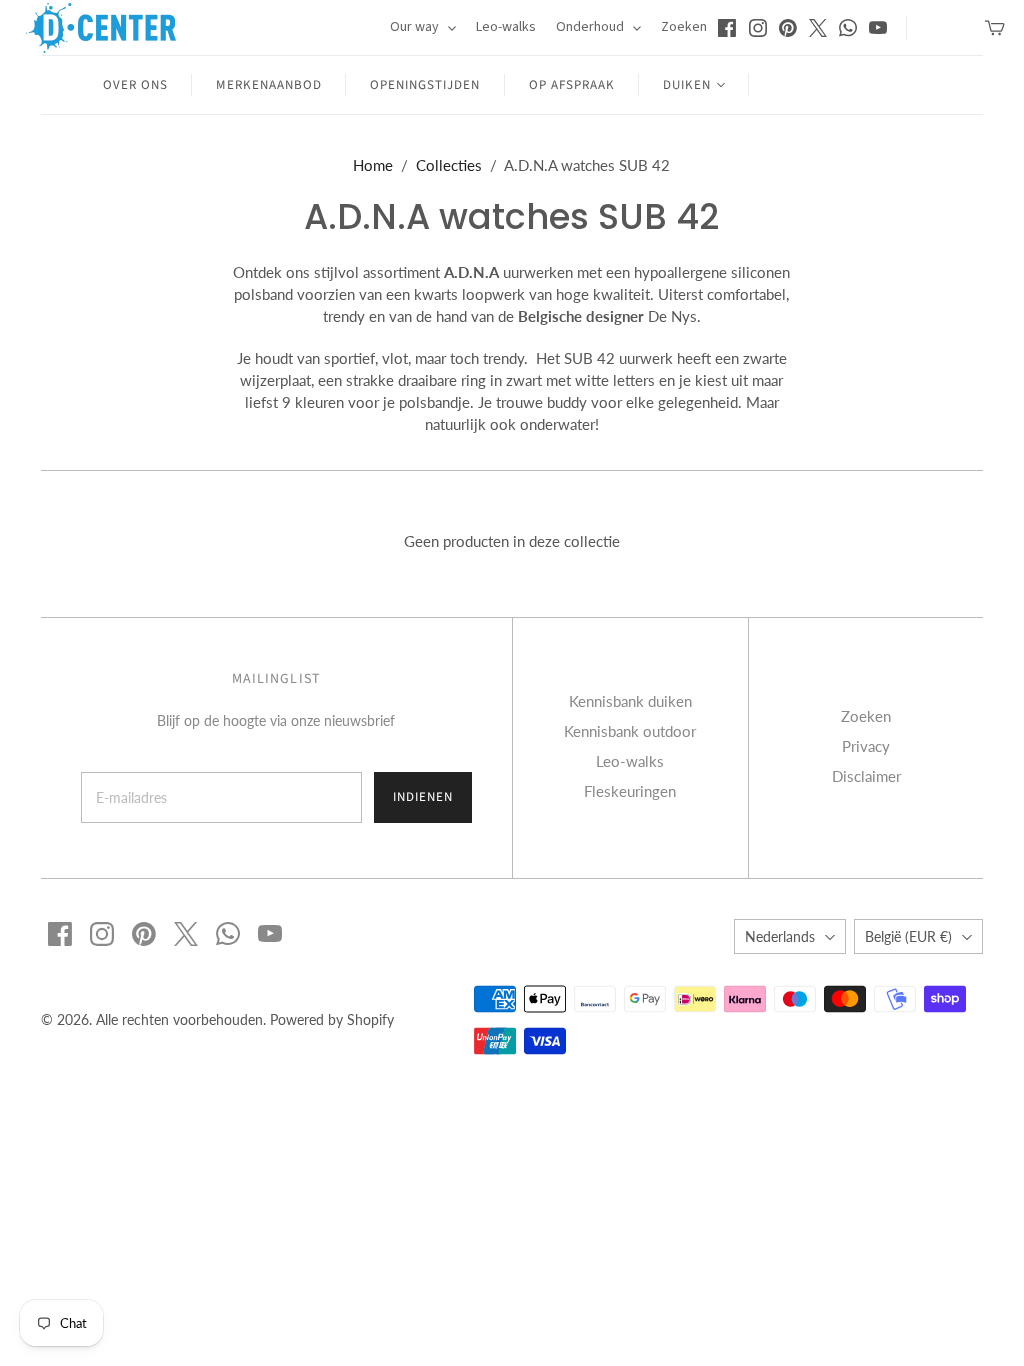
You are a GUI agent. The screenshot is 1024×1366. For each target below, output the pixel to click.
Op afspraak (572, 85)
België (908, 936)
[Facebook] (727, 28)
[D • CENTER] (101, 28)
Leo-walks (506, 27)
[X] (818, 28)
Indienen (423, 797)
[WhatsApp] (848, 28)
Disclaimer (866, 776)
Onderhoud (591, 27)
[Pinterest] (788, 28)
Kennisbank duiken (630, 701)
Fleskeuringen (630, 791)
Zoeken (684, 27)
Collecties (449, 165)
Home (373, 165)
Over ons (135, 85)
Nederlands (780, 936)
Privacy (866, 746)
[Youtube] (878, 28)
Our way (416, 27)
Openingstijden (425, 85)
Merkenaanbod (268, 85)
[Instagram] (758, 28)
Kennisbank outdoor (630, 731)
